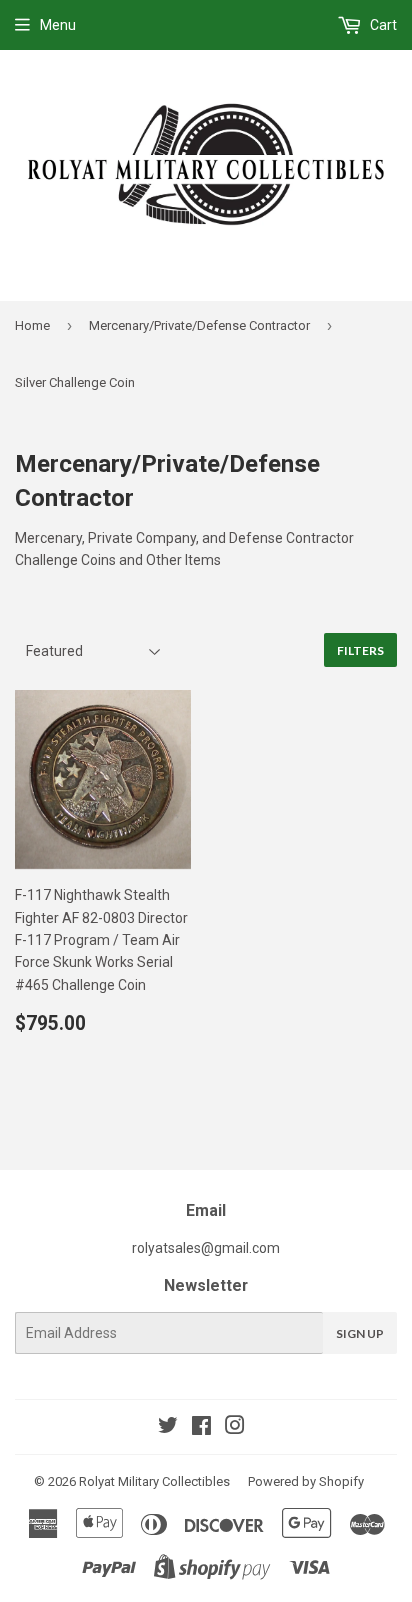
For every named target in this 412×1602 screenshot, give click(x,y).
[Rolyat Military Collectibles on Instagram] (235, 1428)
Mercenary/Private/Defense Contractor (199, 325)
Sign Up (360, 1333)
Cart (382, 25)
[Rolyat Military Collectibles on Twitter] (168, 1428)
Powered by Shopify (306, 1481)
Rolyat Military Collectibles (154, 1481)
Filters (360, 650)
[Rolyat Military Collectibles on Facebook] (201, 1428)
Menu (58, 25)
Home (32, 325)
